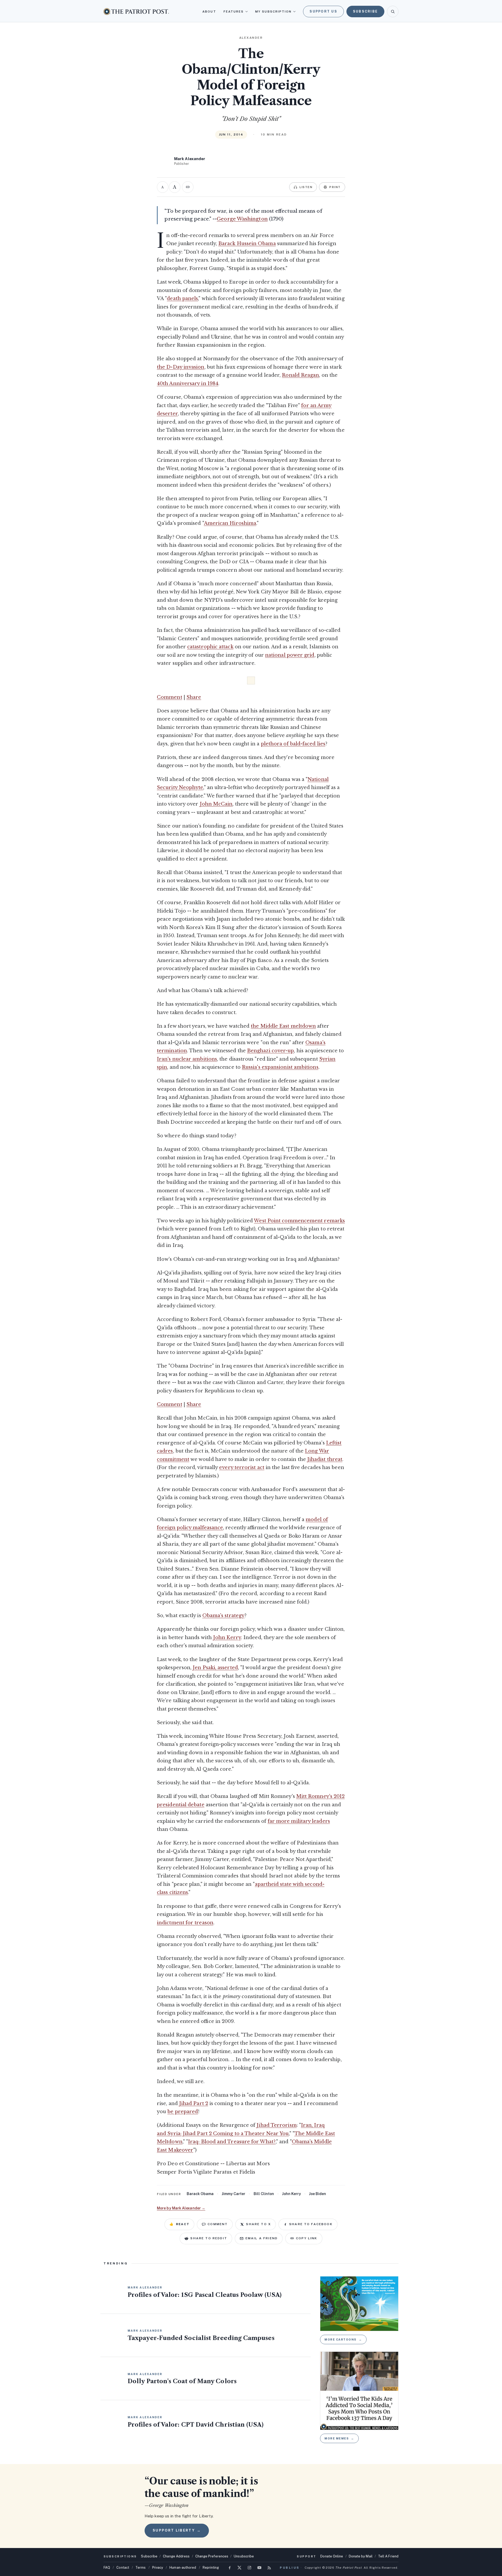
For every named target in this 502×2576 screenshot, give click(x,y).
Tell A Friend (388, 2556)
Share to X (258, 2224)
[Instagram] (249, 2568)
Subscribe (365, 11)
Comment (170, 697)
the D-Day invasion (181, 367)
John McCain (216, 804)
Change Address (176, 2556)
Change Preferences (212, 2556)
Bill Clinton (264, 2194)
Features (234, 12)
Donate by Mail (361, 2556)
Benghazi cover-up (270, 1051)
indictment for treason (185, 1923)
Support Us (323, 11)
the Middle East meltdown (283, 1026)
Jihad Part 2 (194, 2103)
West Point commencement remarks (299, 1221)
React (179, 2224)
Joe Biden (318, 2194)
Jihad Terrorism (276, 2125)
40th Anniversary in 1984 (188, 384)
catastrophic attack (210, 647)
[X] (239, 2568)
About (209, 12)
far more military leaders (299, 1821)
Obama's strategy (223, 1616)
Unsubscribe (244, 2556)
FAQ (107, 2567)
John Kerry (227, 1638)
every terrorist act (242, 1467)
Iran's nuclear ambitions (187, 1059)
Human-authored (183, 2567)
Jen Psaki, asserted (215, 1668)
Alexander (251, 38)
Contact (123, 2567)
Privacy (158, 2567)
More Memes (339, 2438)
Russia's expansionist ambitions (280, 1067)
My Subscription (273, 12)
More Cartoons (343, 2339)
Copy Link (307, 2238)
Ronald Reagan (300, 375)
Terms (141, 2567)
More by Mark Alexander (181, 2208)
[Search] (393, 12)
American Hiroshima (230, 523)
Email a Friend (262, 2238)
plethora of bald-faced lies (293, 744)
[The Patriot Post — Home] (136, 11)
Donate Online (332, 2556)
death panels (182, 299)
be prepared (183, 2112)
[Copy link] (188, 187)
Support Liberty (177, 2530)
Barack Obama (200, 2194)
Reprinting (211, 2567)
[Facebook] (230, 2568)
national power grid (290, 655)
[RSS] (269, 2568)
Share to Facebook (311, 2224)
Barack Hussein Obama (247, 244)
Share (194, 697)
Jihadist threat (325, 1459)
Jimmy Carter (233, 2194)
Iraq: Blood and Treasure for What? (232, 2142)
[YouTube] (259, 2568)
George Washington (242, 219)
